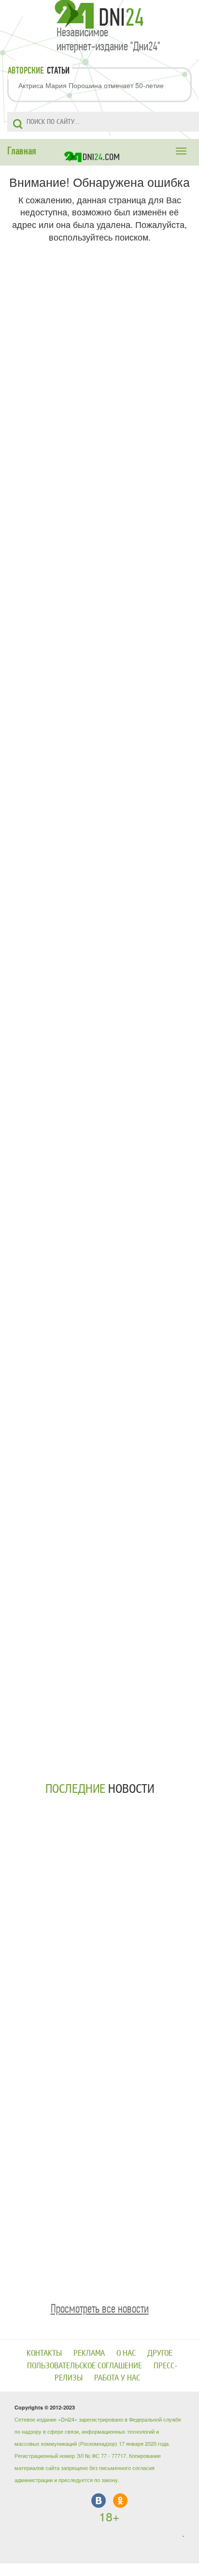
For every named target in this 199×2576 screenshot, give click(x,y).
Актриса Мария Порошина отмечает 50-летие (91, 85)
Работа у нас (117, 2378)
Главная (22, 151)
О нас (126, 2353)
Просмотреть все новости (100, 2309)
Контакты (44, 2353)
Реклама (89, 2353)
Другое (160, 2353)
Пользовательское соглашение (85, 2366)
